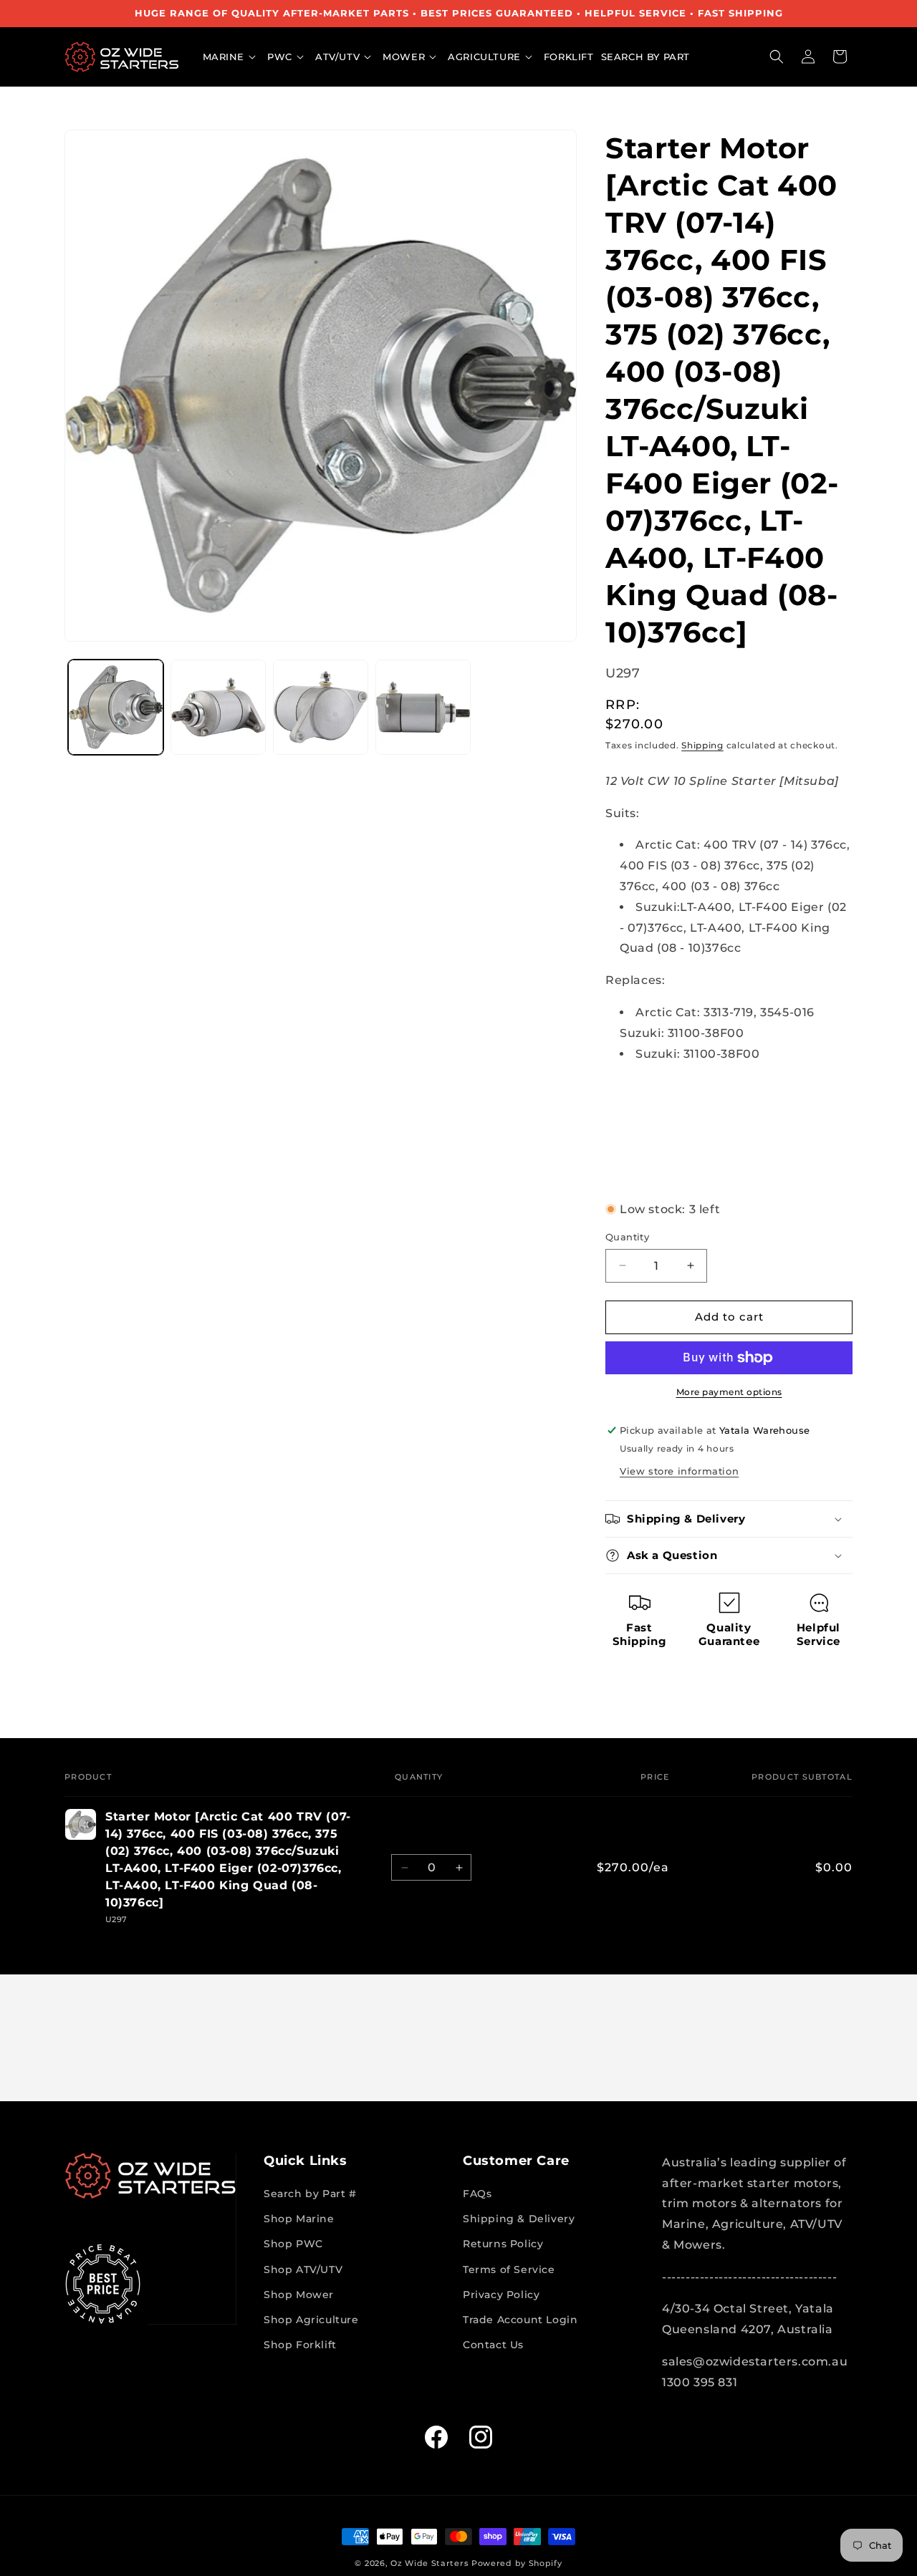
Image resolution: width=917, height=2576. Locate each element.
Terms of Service (509, 2269)
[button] (232, 57)
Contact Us (493, 2345)
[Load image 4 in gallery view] (423, 707)
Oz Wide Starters (429, 2563)
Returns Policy (503, 2244)
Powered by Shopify (517, 2563)
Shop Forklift (300, 2345)
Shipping (702, 745)
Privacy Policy (501, 2295)
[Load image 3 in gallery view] (321, 707)
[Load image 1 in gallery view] (116, 707)
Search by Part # (310, 2194)
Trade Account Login (520, 2320)
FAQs (477, 2194)
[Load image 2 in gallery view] (218, 707)
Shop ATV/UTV (303, 2269)
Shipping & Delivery (519, 2219)
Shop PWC (293, 2244)
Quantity (627, 1237)
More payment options (729, 1392)
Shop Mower (299, 2295)
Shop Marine (299, 2219)
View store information (679, 1471)
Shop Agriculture (311, 2320)
